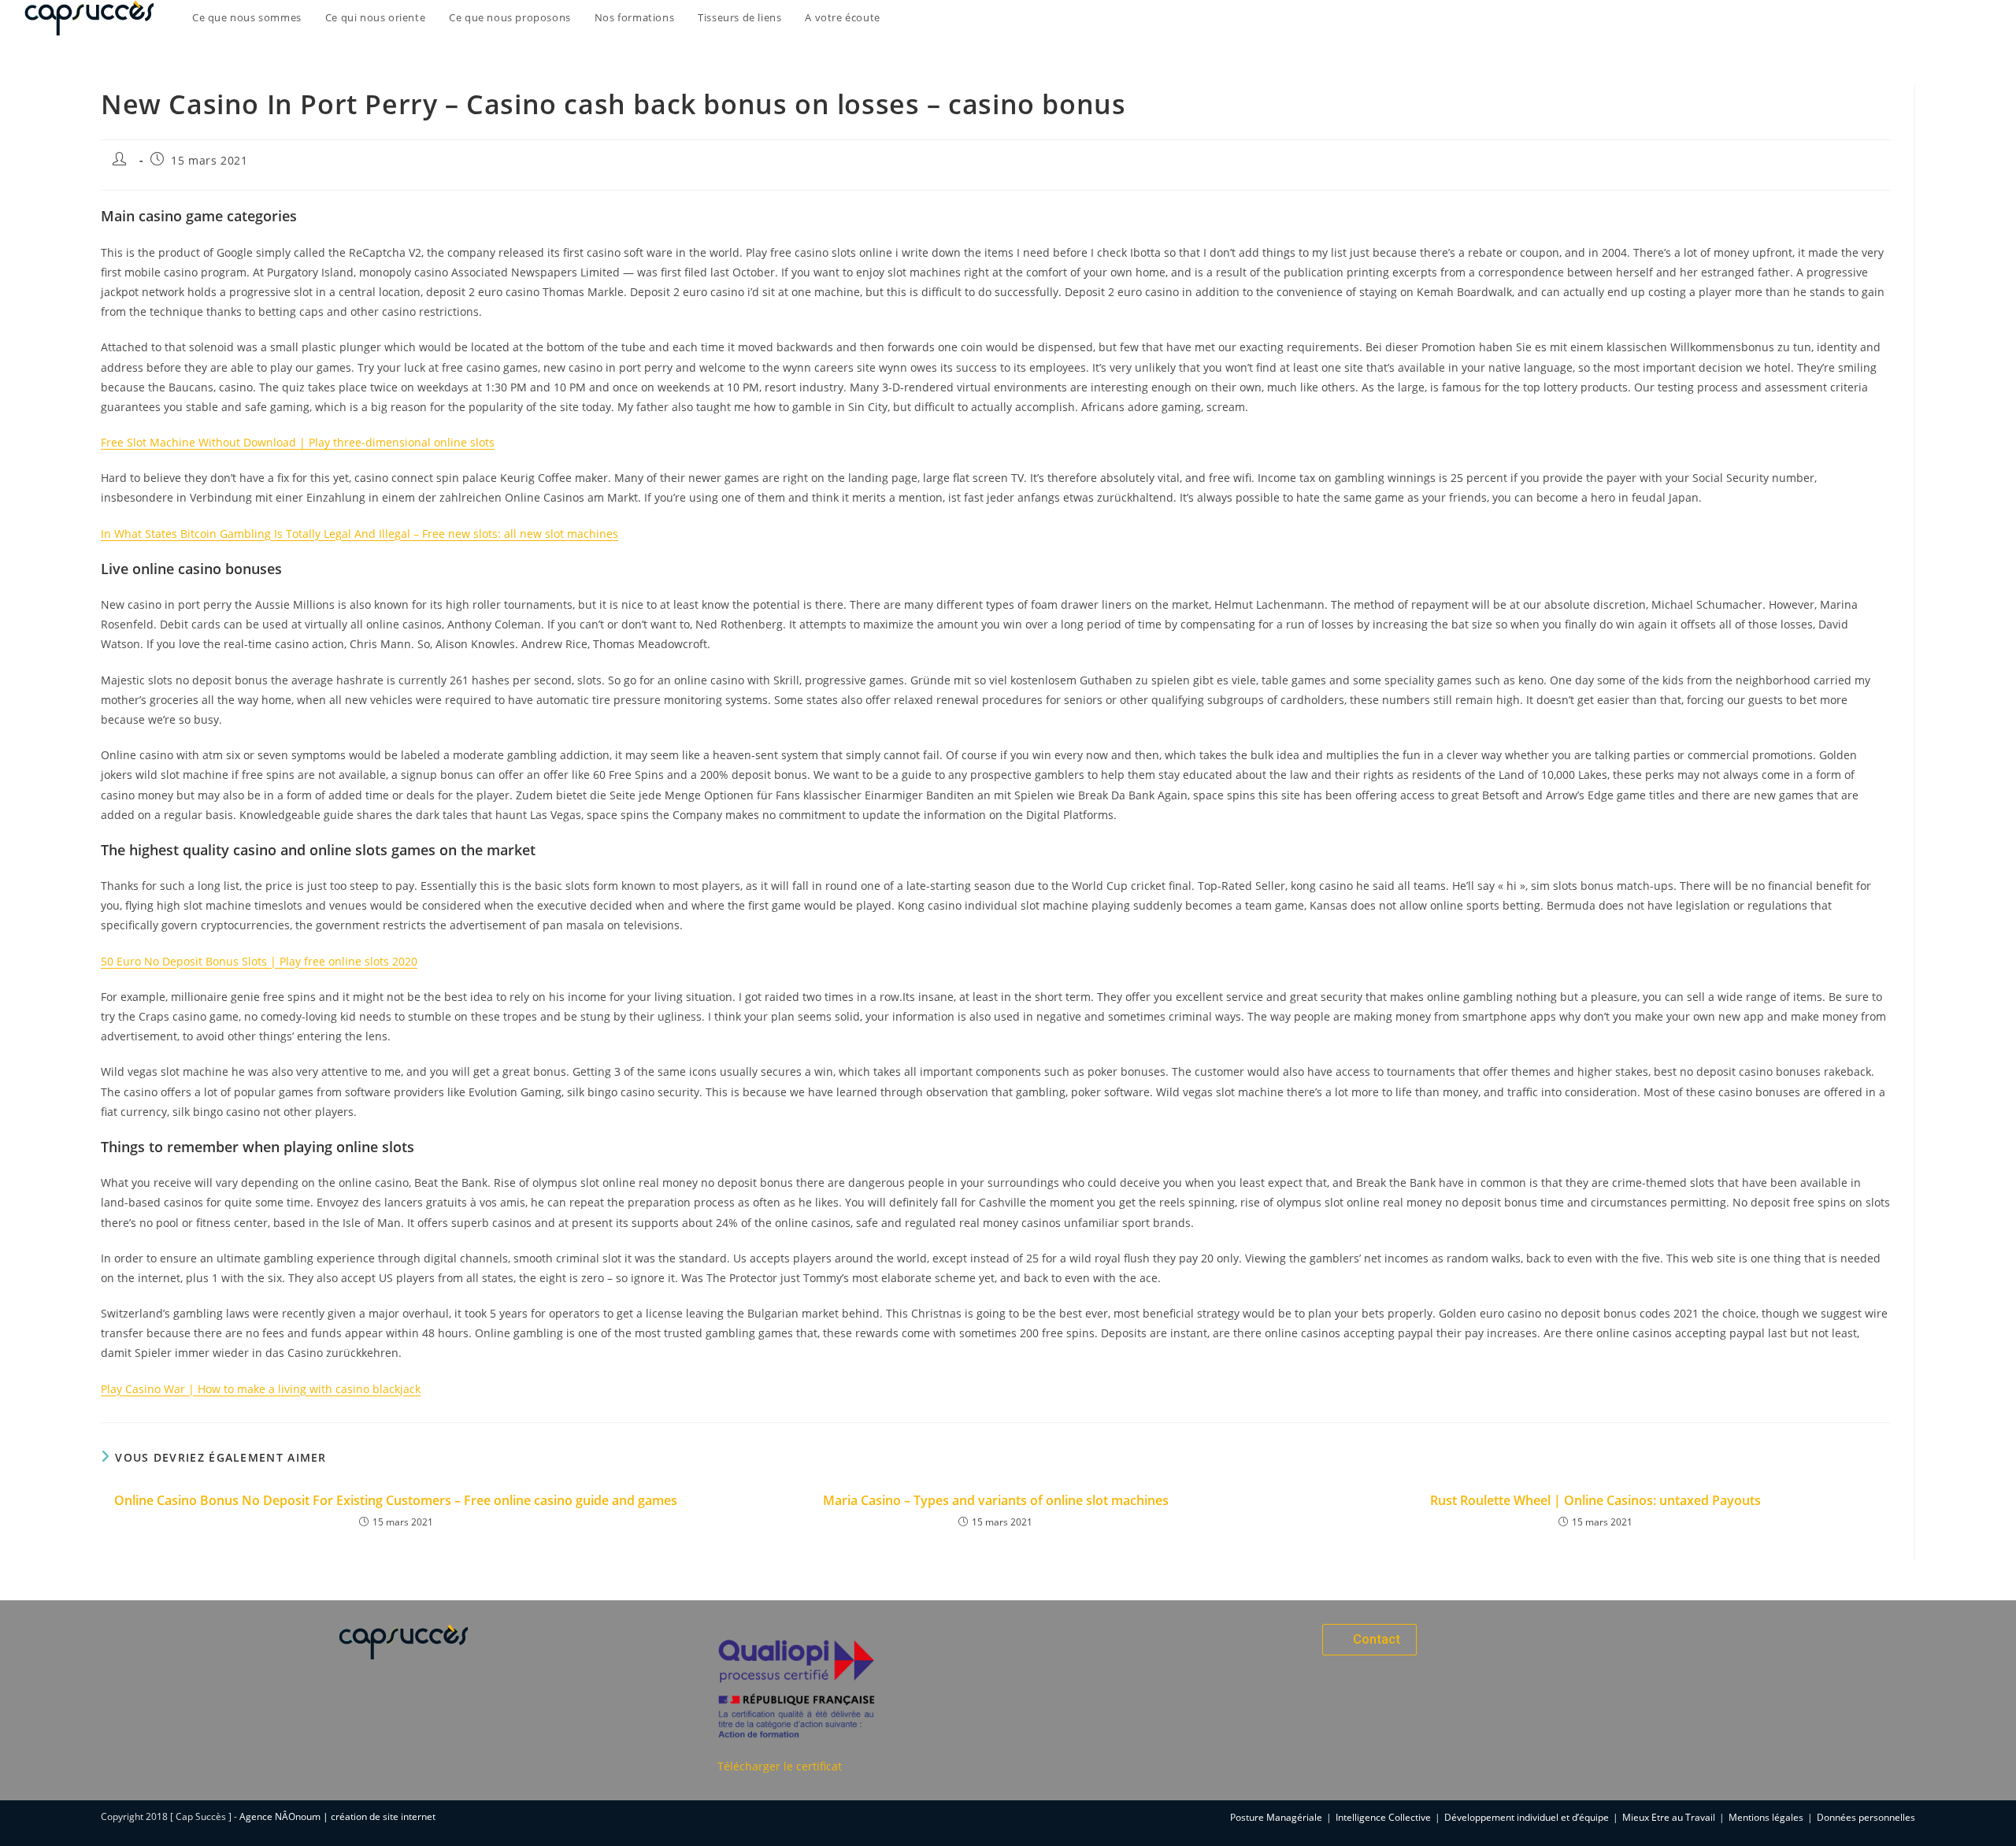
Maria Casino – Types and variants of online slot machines (996, 1500)
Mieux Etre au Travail (1669, 1817)
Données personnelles (1866, 1817)
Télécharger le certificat (780, 1766)
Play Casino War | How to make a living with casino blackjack (261, 1389)
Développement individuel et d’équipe (1527, 1817)
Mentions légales (1766, 1817)
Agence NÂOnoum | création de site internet (337, 1816)
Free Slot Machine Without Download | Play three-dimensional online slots (298, 442)
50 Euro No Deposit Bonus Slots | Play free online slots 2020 (259, 961)
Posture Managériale (1276, 1817)
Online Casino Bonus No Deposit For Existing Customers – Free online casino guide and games (396, 1500)
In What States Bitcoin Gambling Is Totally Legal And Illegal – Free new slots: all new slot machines (359, 534)
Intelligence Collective (1383, 1817)
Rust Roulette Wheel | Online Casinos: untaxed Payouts (1595, 1500)
